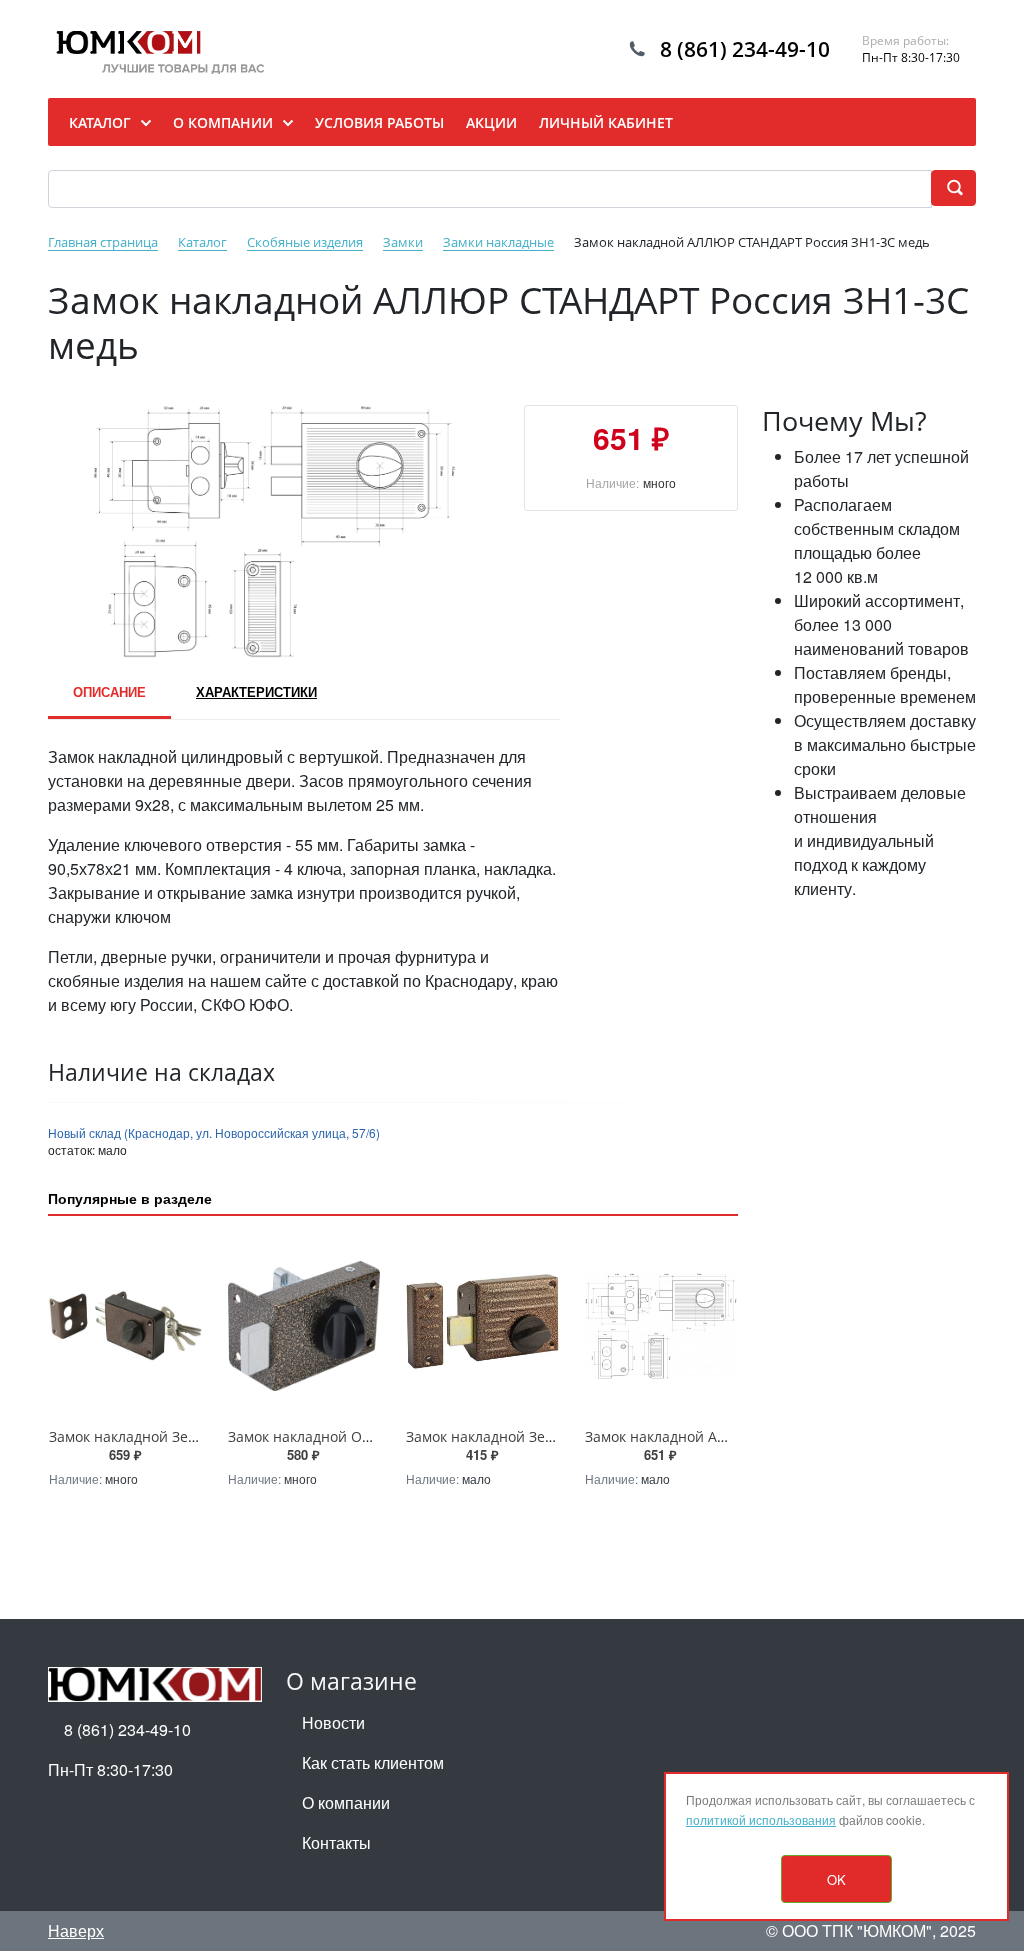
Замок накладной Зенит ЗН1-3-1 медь (178, 1436)
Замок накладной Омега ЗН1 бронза (352, 1436)
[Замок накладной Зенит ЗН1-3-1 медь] (125, 1325)
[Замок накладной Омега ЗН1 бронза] (304, 1325)
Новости (333, 1722)
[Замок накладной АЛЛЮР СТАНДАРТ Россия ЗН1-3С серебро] (661, 1325)
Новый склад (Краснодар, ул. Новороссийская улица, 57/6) (214, 1132)
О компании (346, 1802)
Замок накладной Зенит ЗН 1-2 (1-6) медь (547, 1436)
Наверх (76, 1930)
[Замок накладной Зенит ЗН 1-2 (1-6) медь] (482, 1325)
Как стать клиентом (373, 1762)
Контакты (336, 1842)
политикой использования (761, 1819)
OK (836, 1879)
